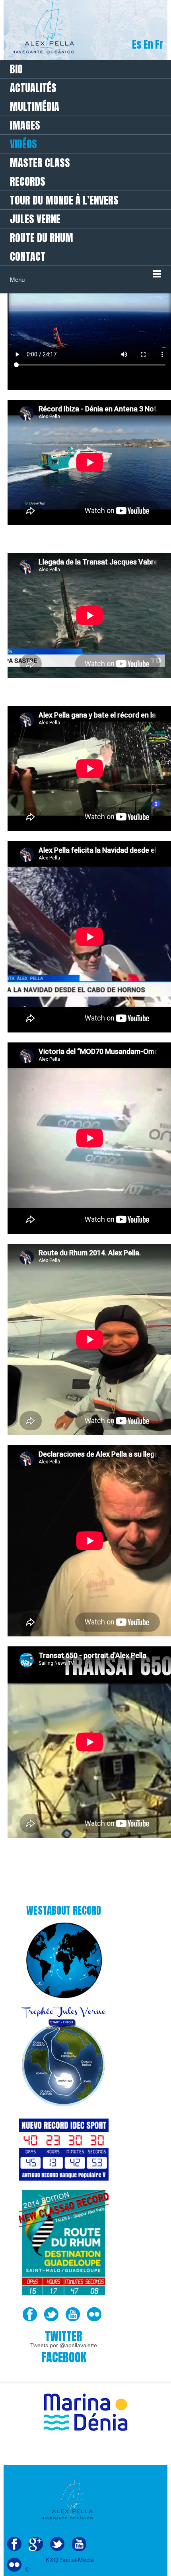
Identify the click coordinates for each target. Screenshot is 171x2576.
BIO (16, 69)
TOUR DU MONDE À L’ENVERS (64, 200)
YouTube (73, 2314)
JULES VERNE (35, 219)
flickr (14, 2565)
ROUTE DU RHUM (42, 238)
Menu (17, 280)
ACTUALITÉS (33, 88)
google (36, 2544)
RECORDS (28, 181)
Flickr (94, 2314)
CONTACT (28, 256)
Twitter (51, 2314)
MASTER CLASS (40, 163)
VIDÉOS (23, 144)
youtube (79, 2544)
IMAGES (25, 125)
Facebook (30, 2314)
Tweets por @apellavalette (64, 2345)
